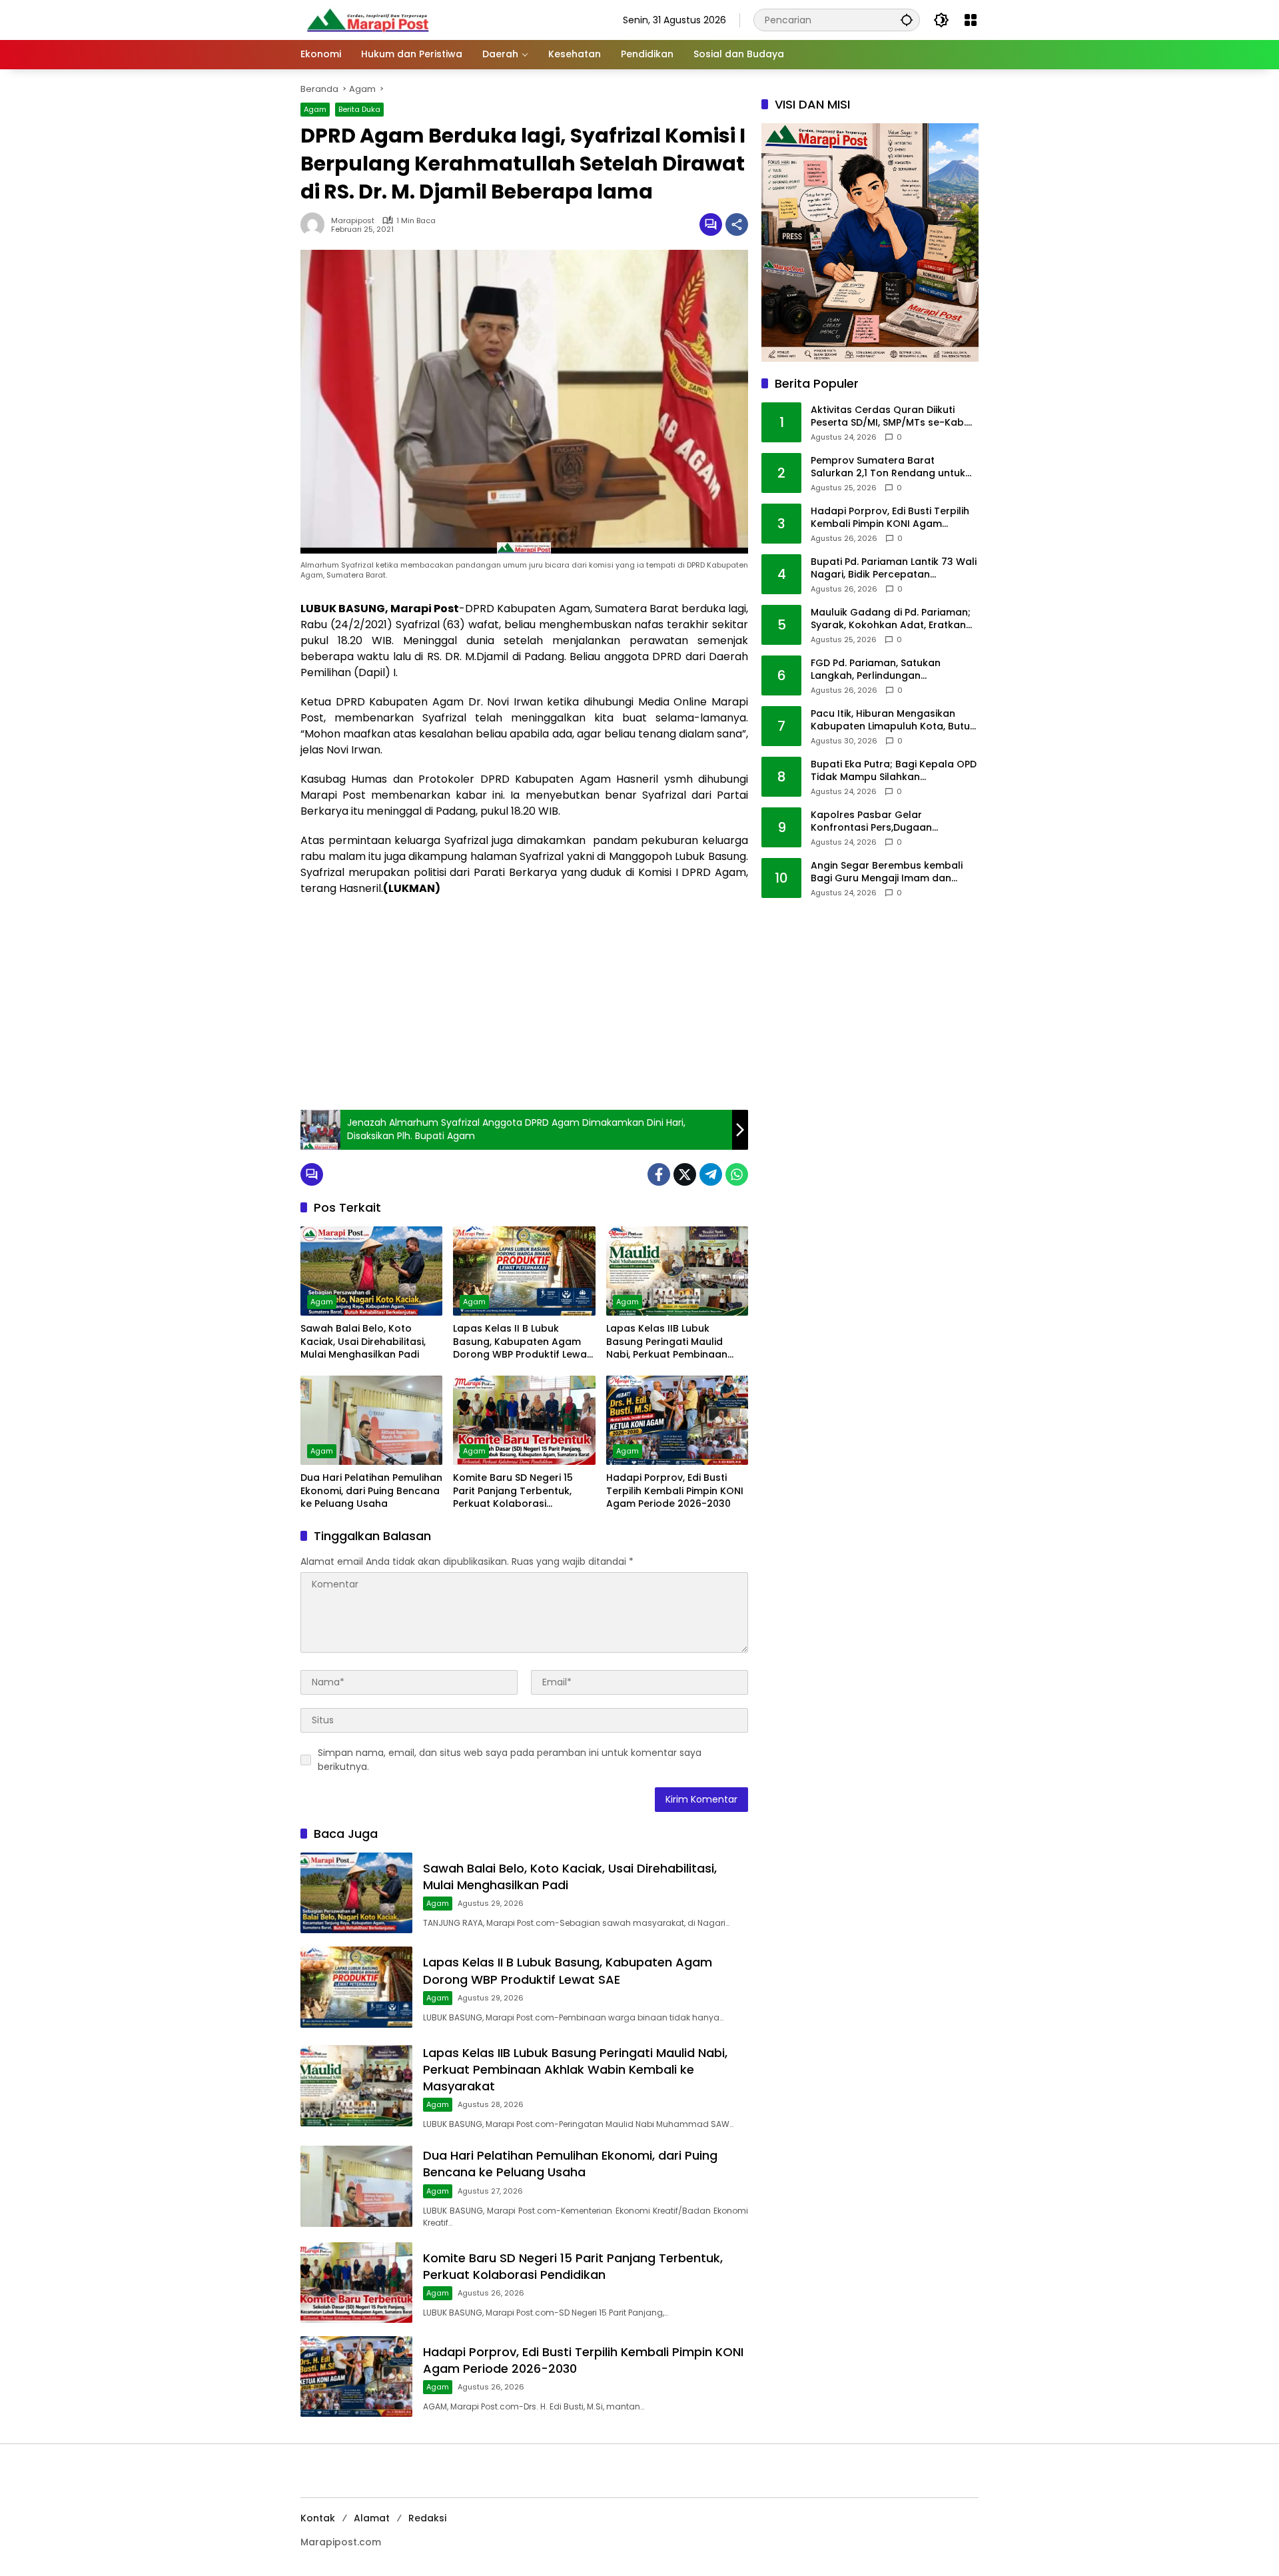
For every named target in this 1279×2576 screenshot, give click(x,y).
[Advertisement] (524, 1003)
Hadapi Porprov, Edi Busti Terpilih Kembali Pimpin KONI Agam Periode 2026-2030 (675, 1491)
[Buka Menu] (971, 20)
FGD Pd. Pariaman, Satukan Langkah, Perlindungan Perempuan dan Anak (876, 670)
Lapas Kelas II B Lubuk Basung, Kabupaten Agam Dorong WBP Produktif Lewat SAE (522, 1342)
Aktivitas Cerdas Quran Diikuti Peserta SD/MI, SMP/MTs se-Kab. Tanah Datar (888, 417)
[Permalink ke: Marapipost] (316, 224)
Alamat (372, 2518)
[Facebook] (659, 1174)
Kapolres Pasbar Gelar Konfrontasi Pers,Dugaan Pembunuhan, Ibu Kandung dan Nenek (887, 822)
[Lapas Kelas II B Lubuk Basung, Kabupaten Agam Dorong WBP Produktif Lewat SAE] (524, 1271)
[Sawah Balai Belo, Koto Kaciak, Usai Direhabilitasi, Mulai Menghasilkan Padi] (371, 1271)
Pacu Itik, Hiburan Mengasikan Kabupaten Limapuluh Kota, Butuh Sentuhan (893, 720)
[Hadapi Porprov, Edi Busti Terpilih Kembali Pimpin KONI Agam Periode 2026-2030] (677, 1420)
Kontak (318, 2518)
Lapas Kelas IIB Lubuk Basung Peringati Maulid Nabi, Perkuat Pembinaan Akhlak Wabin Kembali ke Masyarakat (667, 1342)
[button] (907, 20)
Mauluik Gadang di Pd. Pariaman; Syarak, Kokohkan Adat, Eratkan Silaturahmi (891, 619)
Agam (315, 109)
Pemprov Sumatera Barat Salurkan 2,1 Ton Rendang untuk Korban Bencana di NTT (888, 467)
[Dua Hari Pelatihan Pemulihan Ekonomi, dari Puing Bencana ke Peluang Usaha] (371, 1420)
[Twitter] (685, 1174)
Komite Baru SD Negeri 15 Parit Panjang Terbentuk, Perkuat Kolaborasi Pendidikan (513, 1491)
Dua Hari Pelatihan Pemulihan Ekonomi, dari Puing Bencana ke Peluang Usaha (371, 1491)
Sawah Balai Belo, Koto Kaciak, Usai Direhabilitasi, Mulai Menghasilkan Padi (363, 1342)
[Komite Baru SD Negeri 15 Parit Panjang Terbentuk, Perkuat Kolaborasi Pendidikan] (524, 1420)
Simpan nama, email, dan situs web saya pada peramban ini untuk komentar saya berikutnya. (510, 1760)
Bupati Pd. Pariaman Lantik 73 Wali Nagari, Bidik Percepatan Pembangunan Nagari (894, 569)
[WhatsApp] (737, 1174)
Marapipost (353, 221)
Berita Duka (359, 109)
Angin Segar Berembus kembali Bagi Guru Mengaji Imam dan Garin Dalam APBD (887, 872)
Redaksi (427, 2518)
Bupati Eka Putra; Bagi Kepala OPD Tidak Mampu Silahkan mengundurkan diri (894, 771)
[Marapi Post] (367, 19)
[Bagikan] (737, 224)
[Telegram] (711, 1174)
